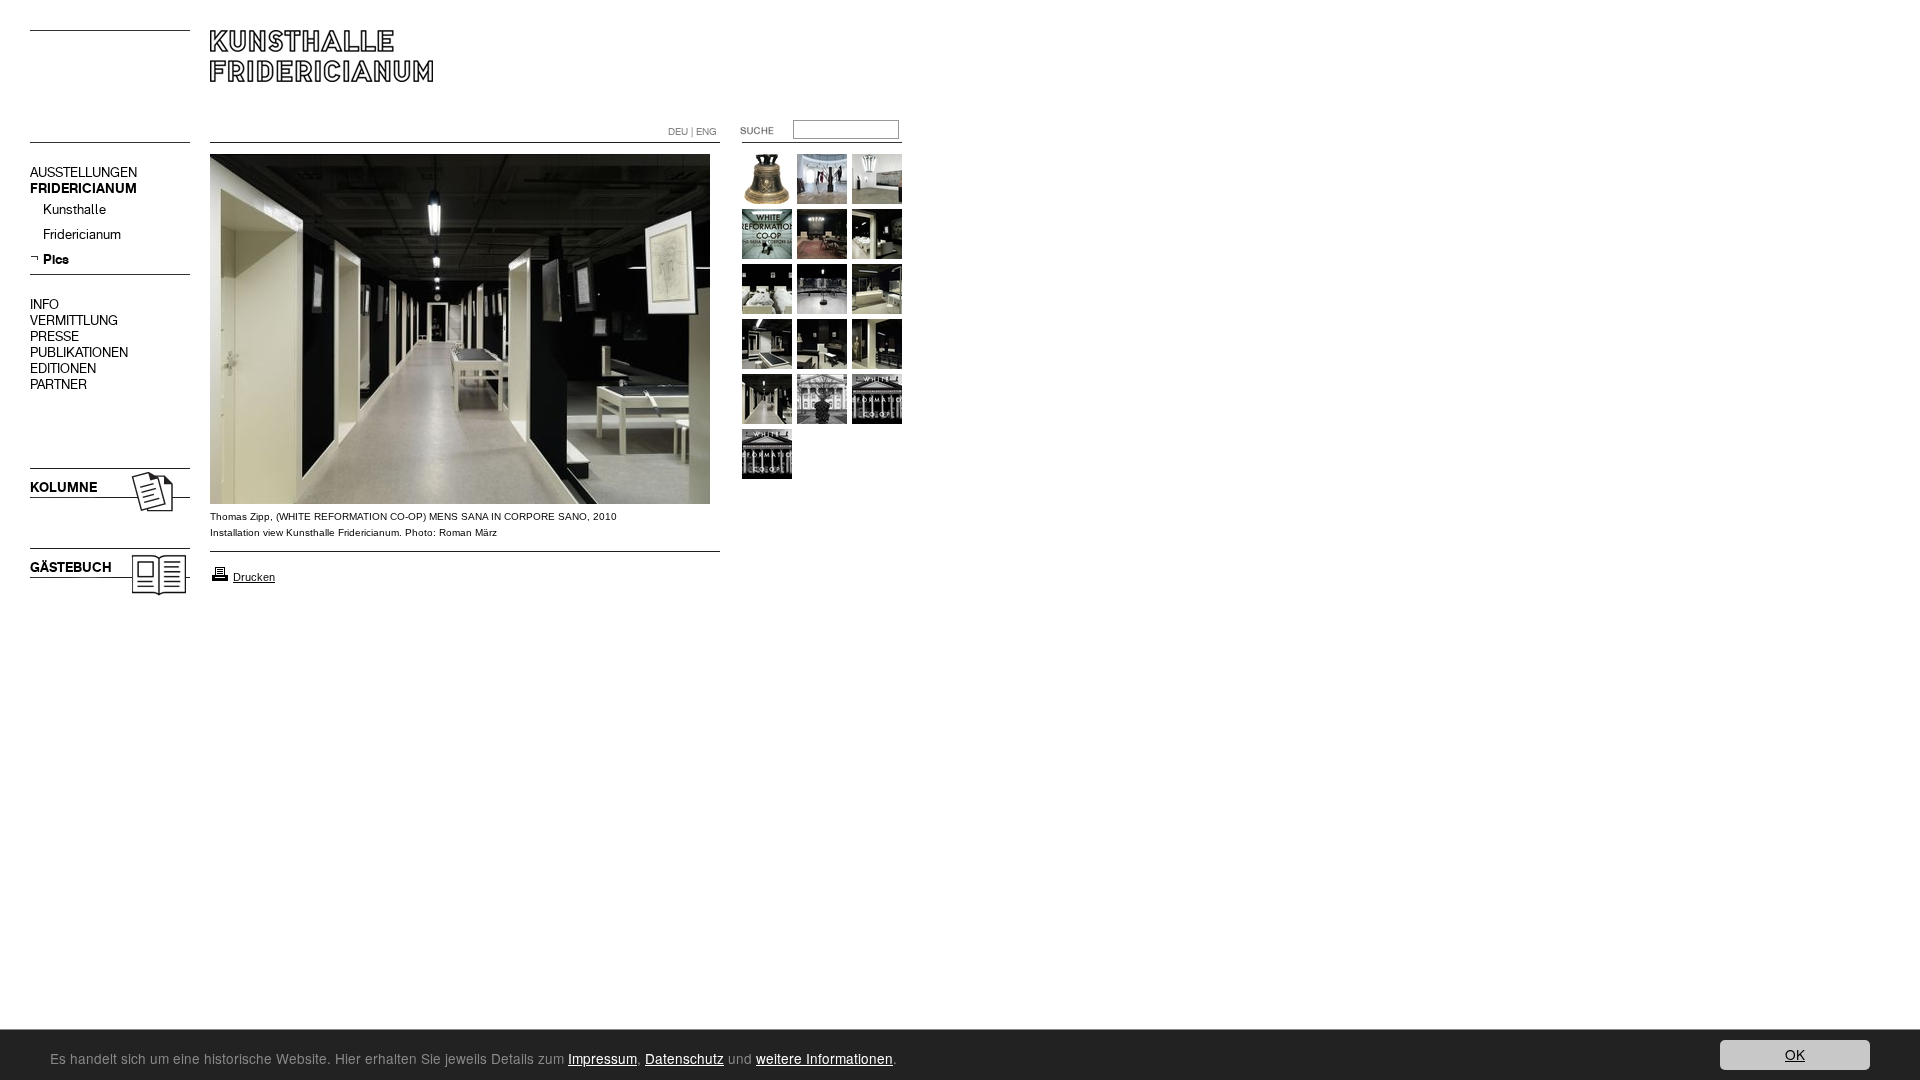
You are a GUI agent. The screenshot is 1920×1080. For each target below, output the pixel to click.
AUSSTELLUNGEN (83, 172)
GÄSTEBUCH (71, 567)
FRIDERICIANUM (83, 188)
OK (1795, 1054)
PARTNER (58, 384)
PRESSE (54, 336)
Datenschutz (684, 1058)
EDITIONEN (63, 368)
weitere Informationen (824, 1058)
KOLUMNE (63, 487)
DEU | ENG (692, 131)
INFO (44, 304)
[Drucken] (220, 577)
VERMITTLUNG (74, 320)
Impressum (602, 1058)
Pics (56, 259)
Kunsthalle (74, 209)
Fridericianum (82, 234)
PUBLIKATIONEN (79, 352)
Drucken (254, 577)
